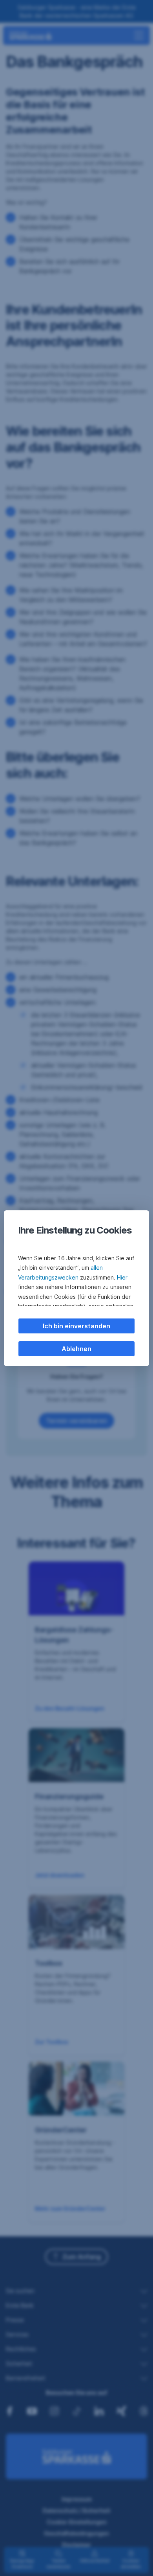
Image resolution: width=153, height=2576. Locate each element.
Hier (122, 1277)
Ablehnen (76, 1349)
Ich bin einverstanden (76, 1326)
